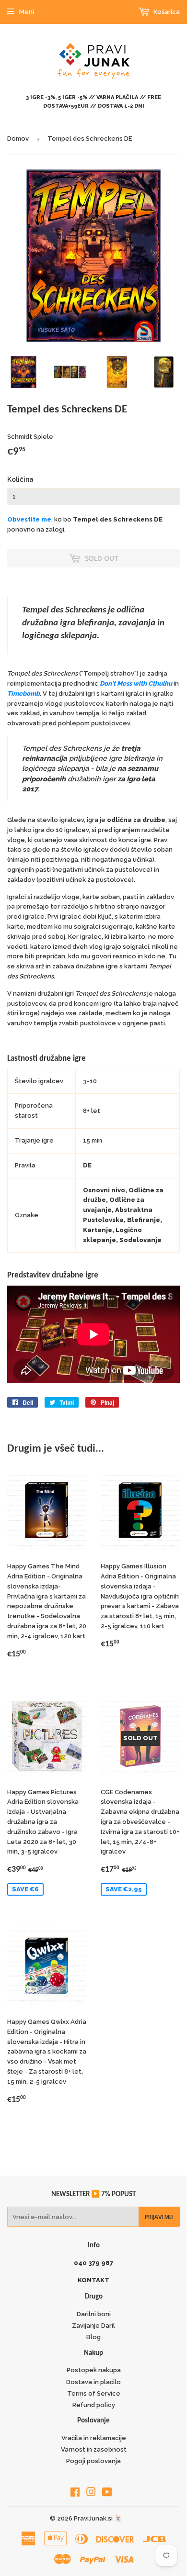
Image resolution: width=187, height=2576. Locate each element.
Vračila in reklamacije (94, 2438)
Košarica (166, 12)
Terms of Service (94, 2393)
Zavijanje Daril (93, 2326)
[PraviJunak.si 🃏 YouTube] (107, 2493)
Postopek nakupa (94, 2370)
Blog (93, 2337)
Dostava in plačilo (93, 2382)
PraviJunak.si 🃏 (98, 2518)
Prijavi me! (159, 2217)
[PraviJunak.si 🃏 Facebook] (75, 2493)
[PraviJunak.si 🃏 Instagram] (91, 2493)
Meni (27, 12)
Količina (20, 479)
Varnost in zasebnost (94, 2449)
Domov (18, 139)
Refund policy (94, 2405)
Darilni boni (94, 2314)
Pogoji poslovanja (93, 2461)
